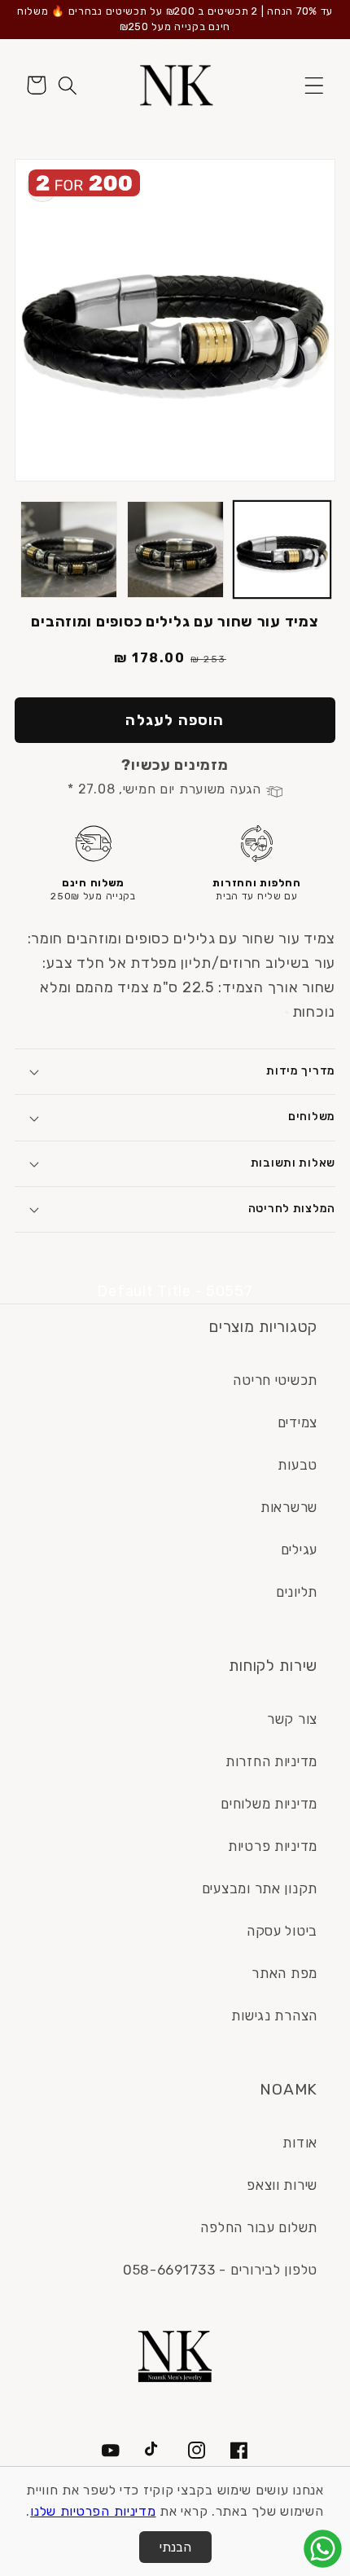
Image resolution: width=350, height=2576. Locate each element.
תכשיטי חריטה (275, 1380)
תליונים (297, 1592)
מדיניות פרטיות (273, 1846)
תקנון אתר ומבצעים (260, 1888)
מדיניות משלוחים (269, 1804)
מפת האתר (284, 1973)
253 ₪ (208, 659)
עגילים (299, 1550)
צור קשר (292, 1719)
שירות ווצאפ (282, 2185)
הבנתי (175, 2547)
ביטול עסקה (282, 1931)
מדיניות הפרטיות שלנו (93, 2511)
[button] (314, 85)
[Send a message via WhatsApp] (323, 2549)
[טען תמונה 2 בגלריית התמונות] (175, 549)
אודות (300, 2143)
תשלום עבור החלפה (259, 2227)
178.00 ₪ (150, 658)
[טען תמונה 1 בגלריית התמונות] (282, 549)
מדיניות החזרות (271, 1761)
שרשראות (289, 1507)
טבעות (297, 1465)
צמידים (297, 1422)
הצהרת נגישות (274, 2016)
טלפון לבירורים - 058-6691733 (220, 2270)
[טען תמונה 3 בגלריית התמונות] (69, 549)
